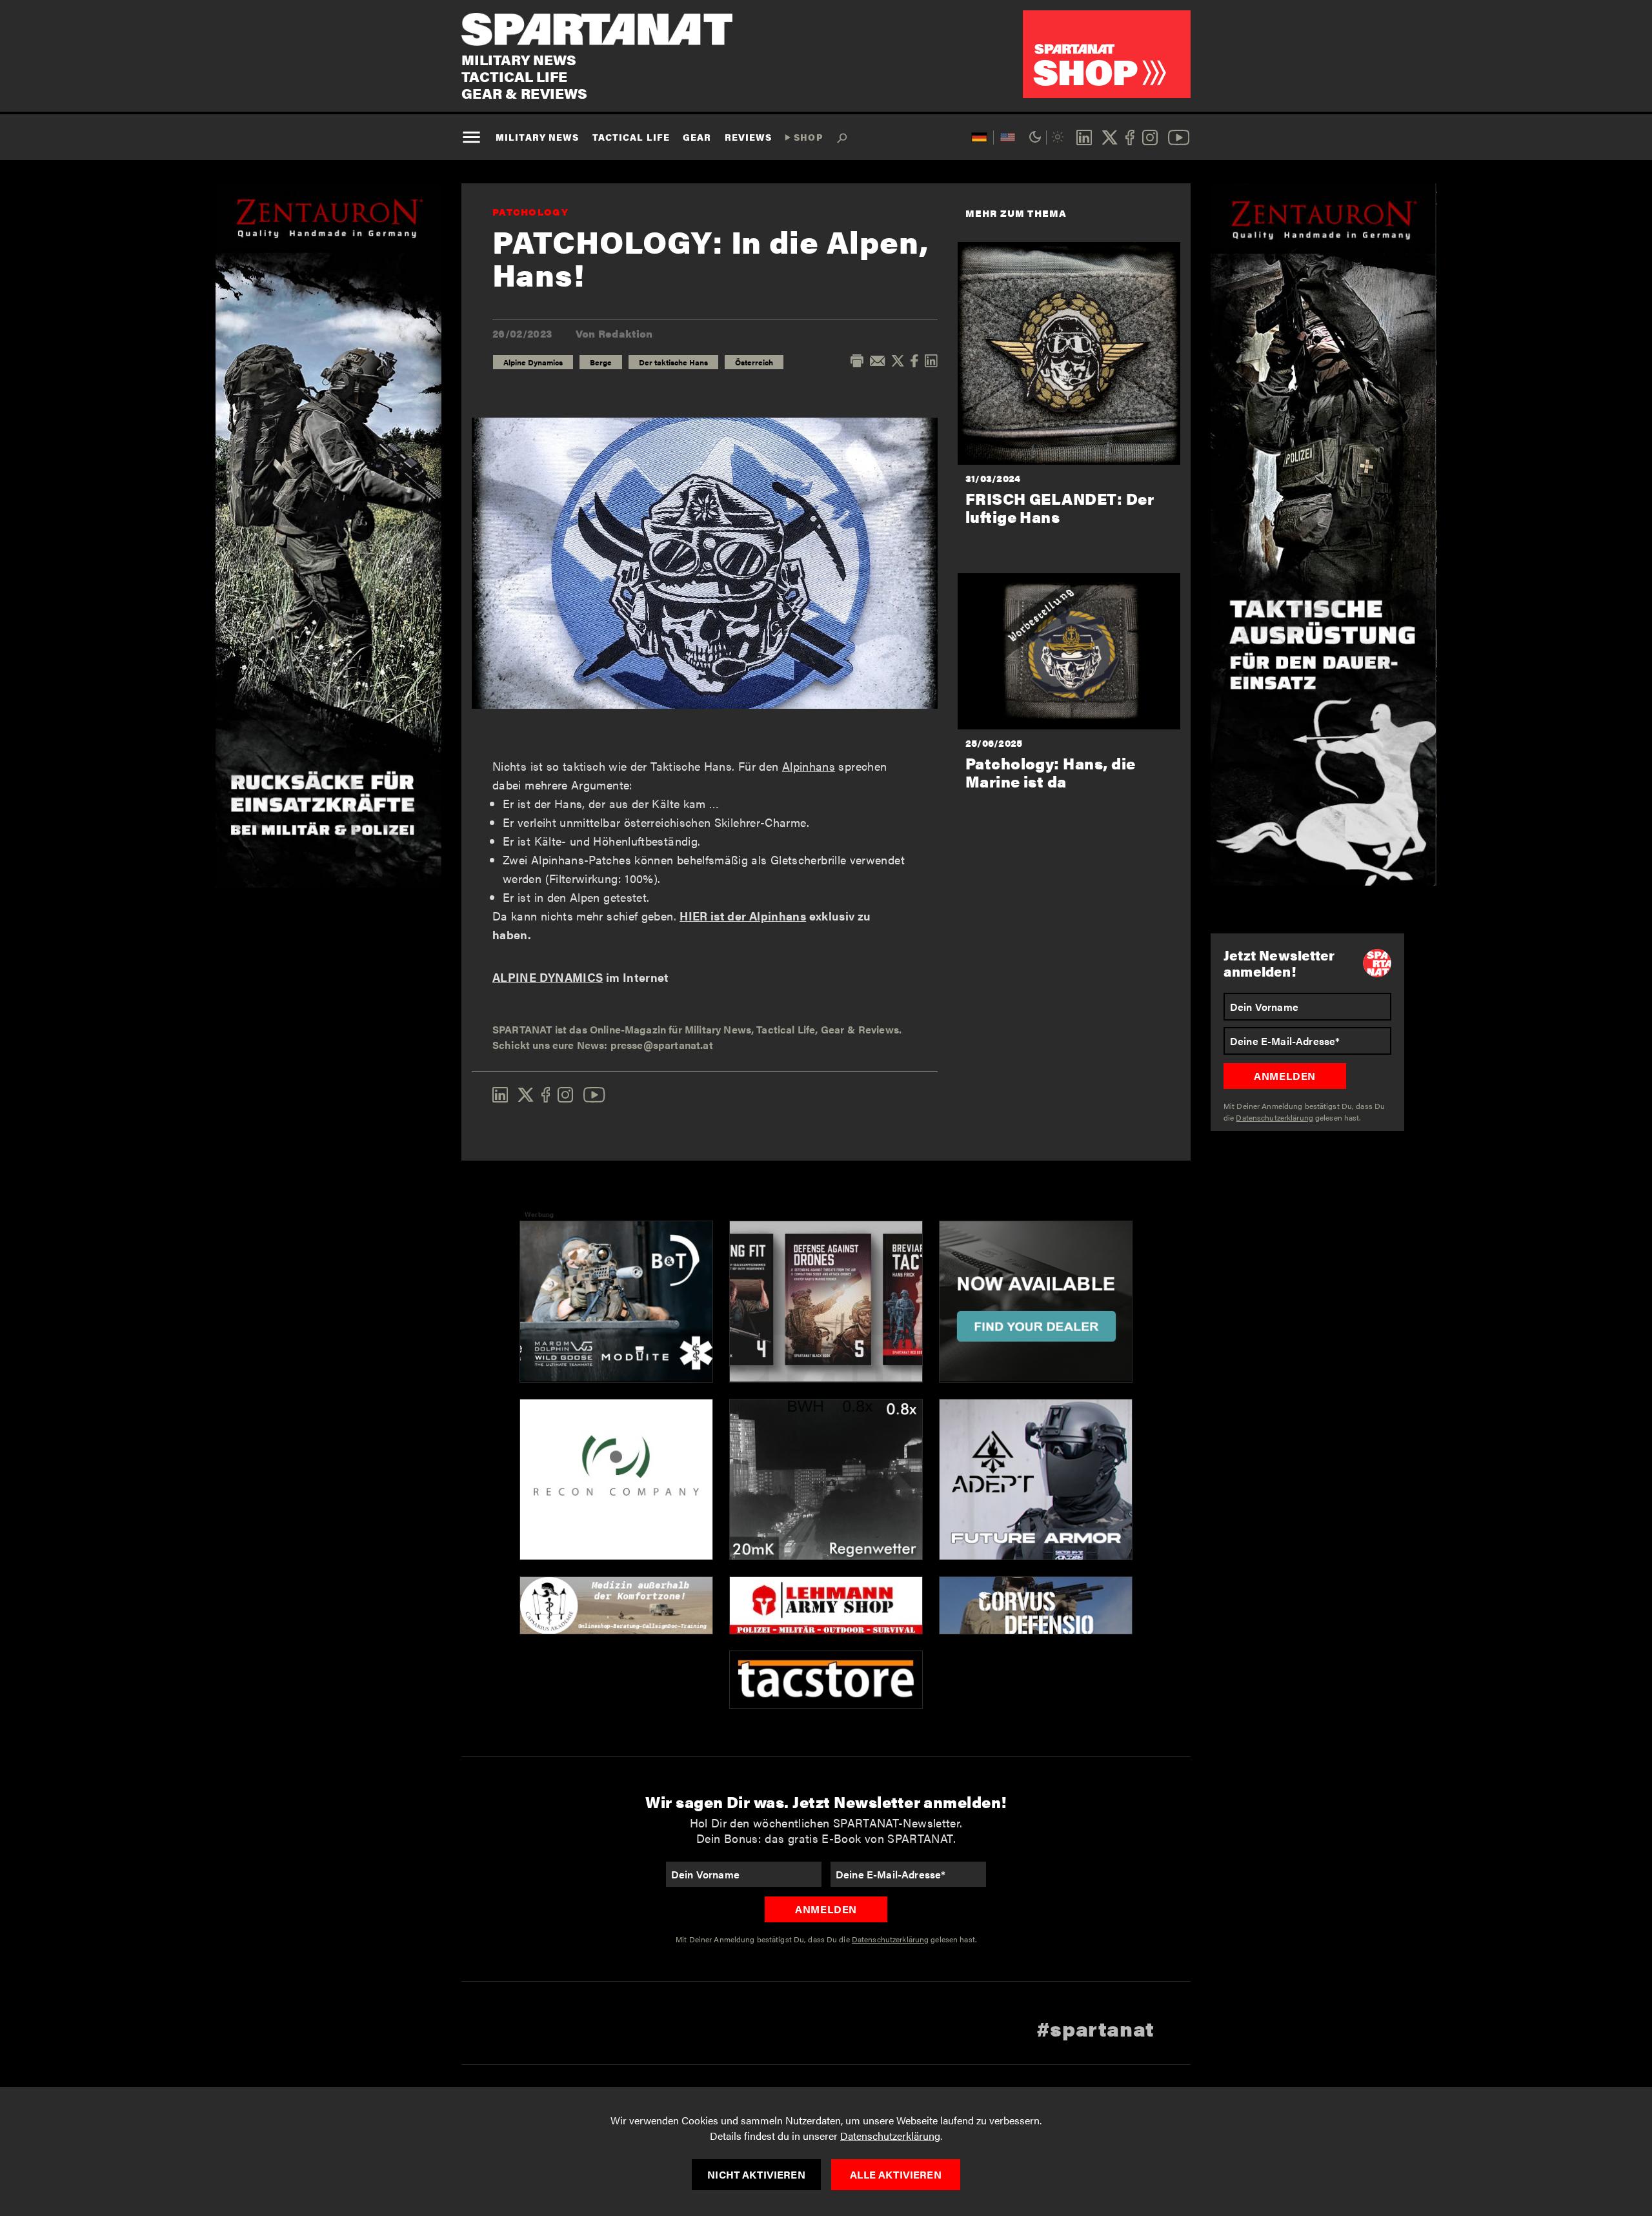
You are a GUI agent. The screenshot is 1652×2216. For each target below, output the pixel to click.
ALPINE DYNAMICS (548, 977)
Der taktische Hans (673, 362)
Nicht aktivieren (756, 2174)
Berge (601, 362)
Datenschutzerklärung (890, 2136)
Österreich (754, 362)
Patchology (530, 211)
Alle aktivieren (895, 2174)
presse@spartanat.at (662, 1045)
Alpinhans (809, 766)
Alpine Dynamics (533, 362)
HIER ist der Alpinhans (743, 916)
